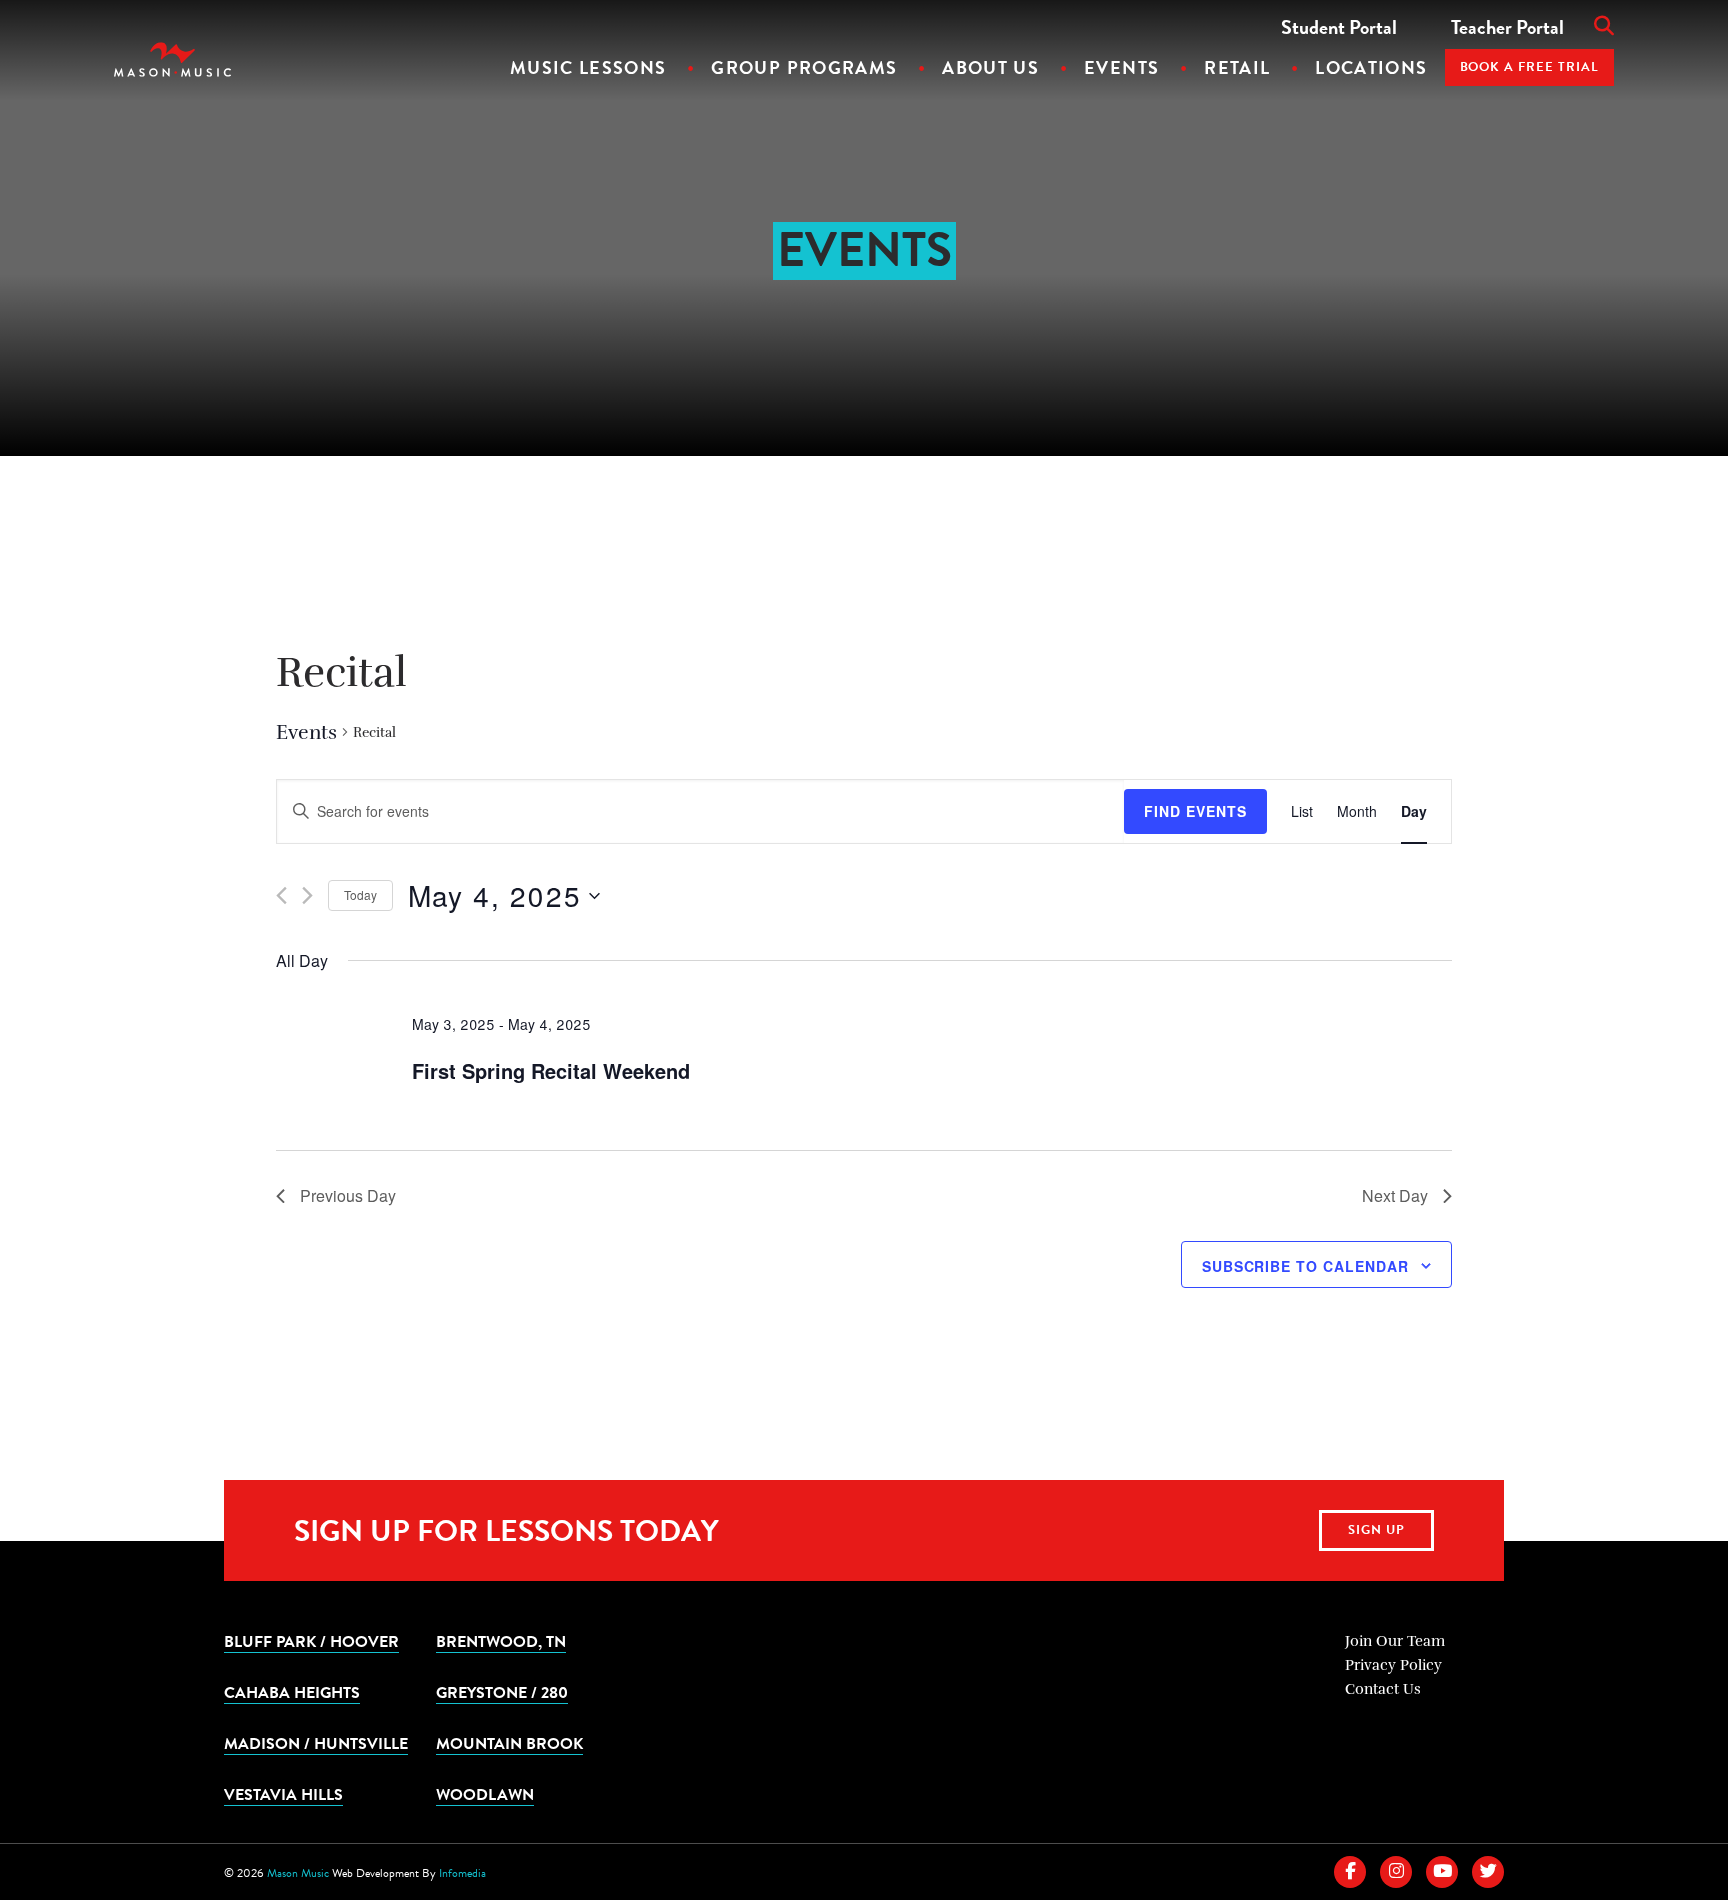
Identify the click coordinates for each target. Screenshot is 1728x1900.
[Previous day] (281, 895)
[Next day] (307, 895)
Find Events (1195, 811)
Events (1121, 67)
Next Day (1395, 1195)
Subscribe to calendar (1305, 1266)
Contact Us (1383, 1689)
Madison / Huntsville (316, 1743)
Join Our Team (1395, 1641)
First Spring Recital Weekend (551, 1070)
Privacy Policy (1393, 1665)
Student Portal (1339, 27)
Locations (1371, 67)
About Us (990, 67)
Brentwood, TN (501, 1641)
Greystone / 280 (502, 1692)
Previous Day (348, 1195)
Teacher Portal (1507, 27)
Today (360, 894)
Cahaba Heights (292, 1692)
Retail (1237, 67)
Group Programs (804, 67)
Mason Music (298, 1873)
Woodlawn (485, 1794)
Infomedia (462, 1873)
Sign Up (1376, 1530)
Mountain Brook (509, 1743)
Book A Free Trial (1530, 67)
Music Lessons (588, 67)
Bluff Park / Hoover (311, 1641)
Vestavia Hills (283, 1794)
